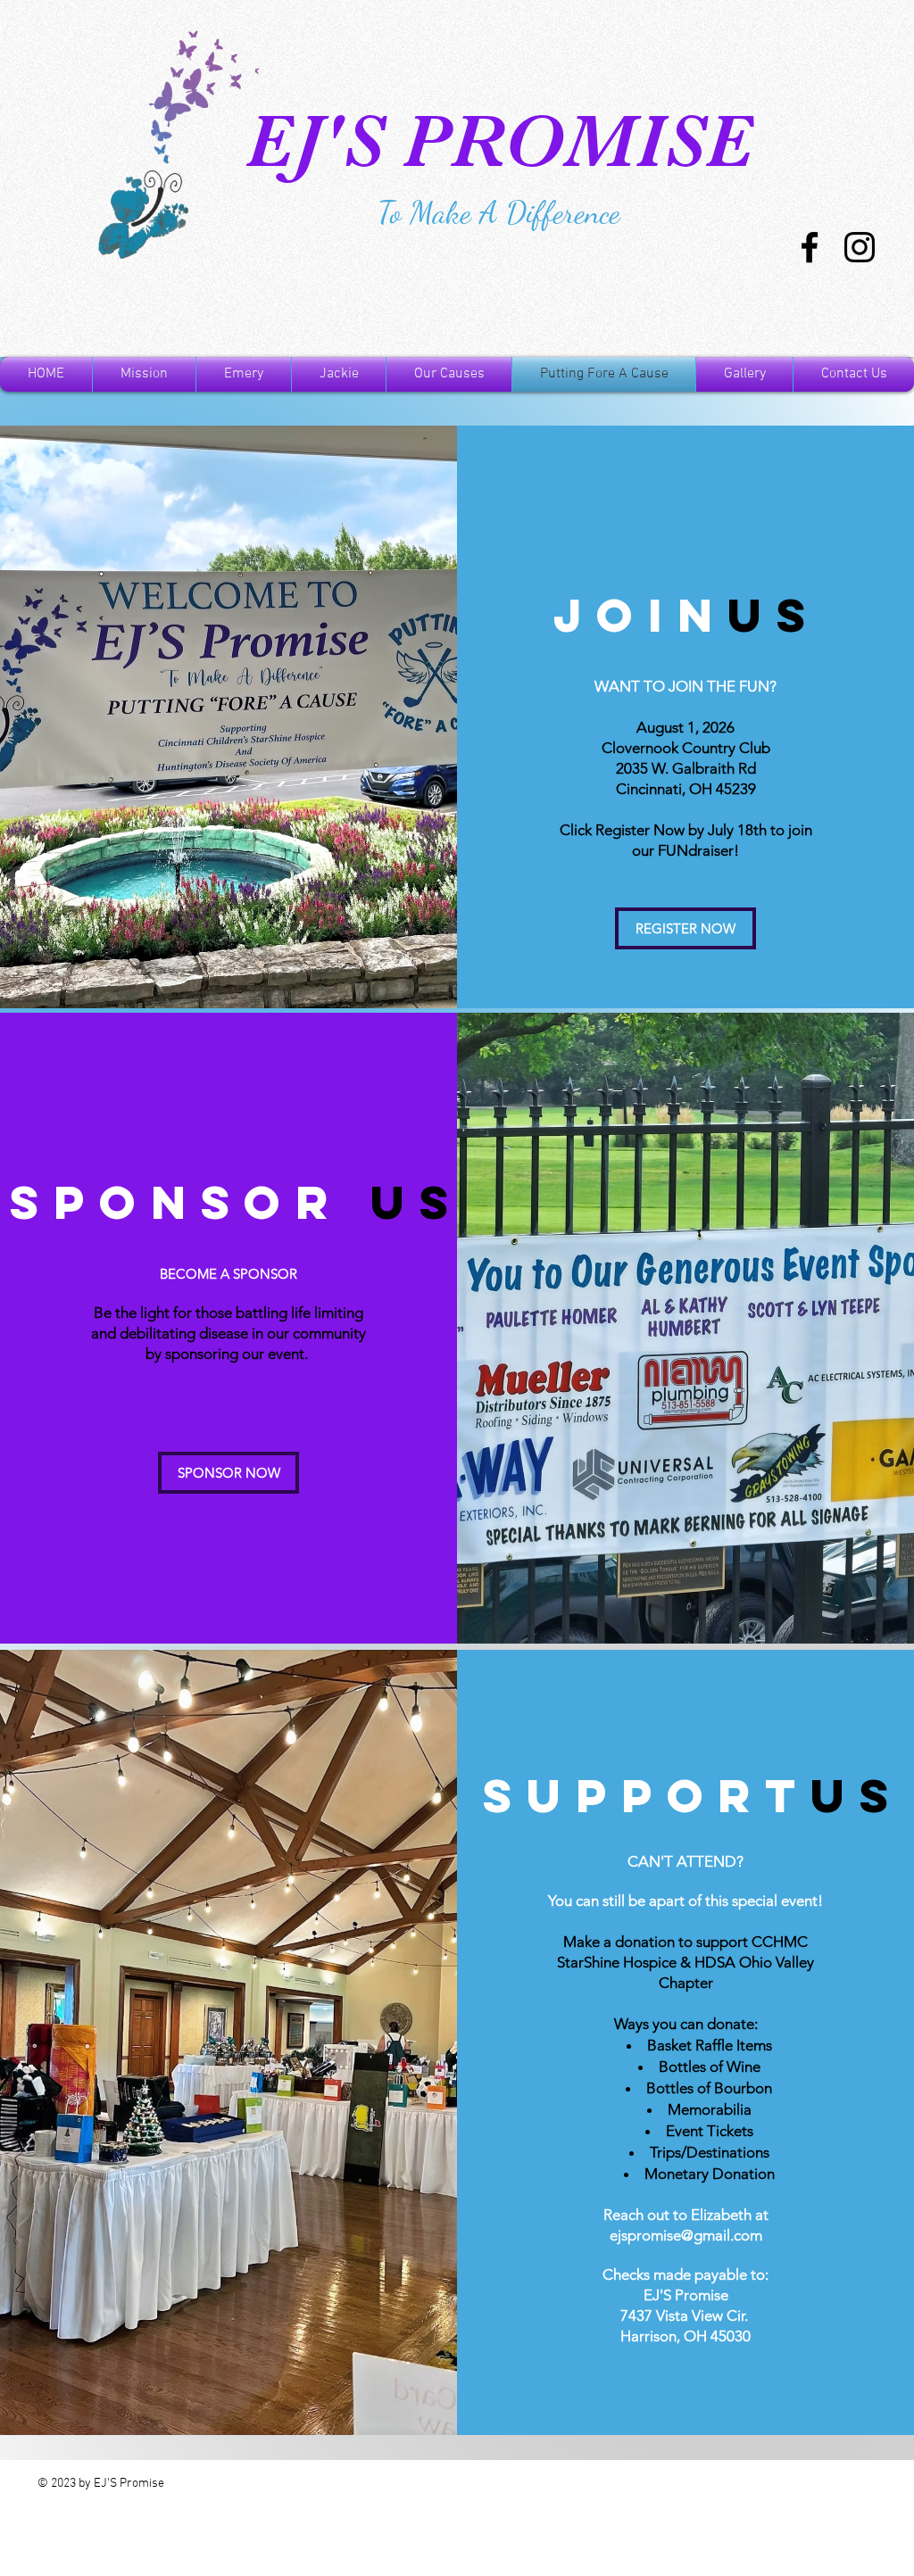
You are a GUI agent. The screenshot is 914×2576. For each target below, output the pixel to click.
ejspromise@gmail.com (686, 2235)
